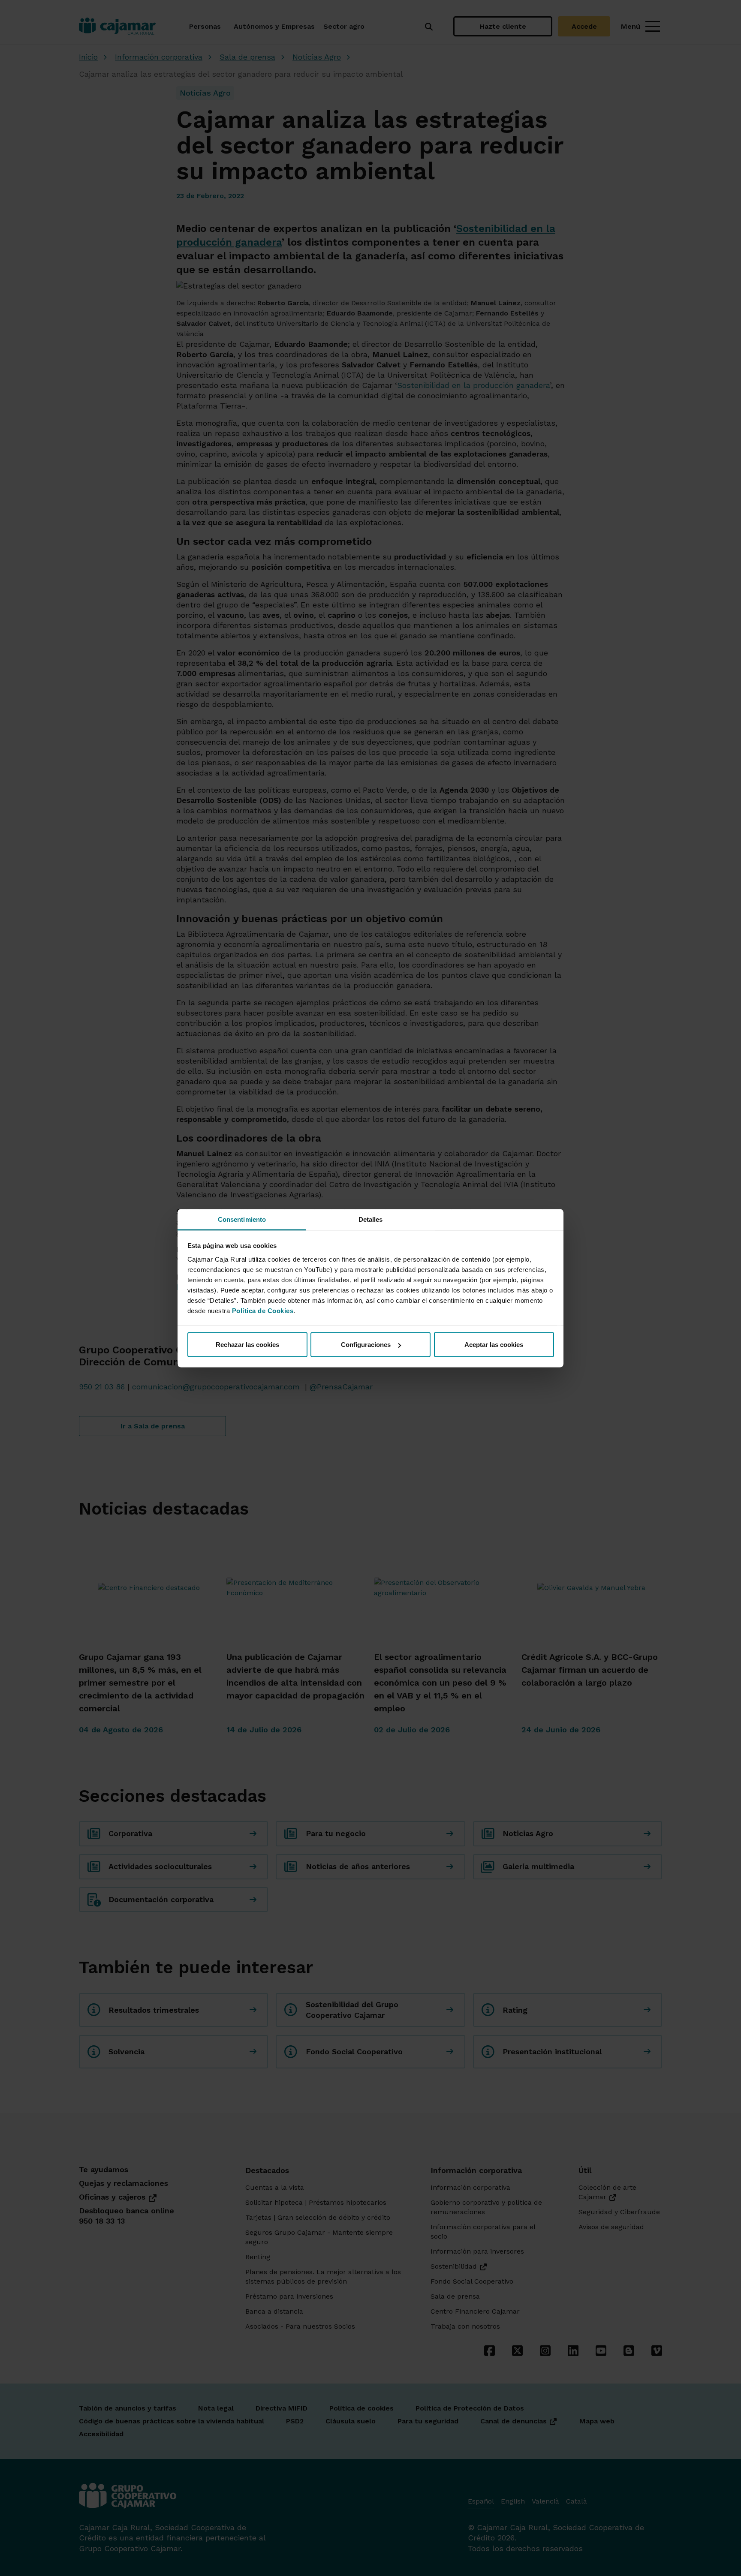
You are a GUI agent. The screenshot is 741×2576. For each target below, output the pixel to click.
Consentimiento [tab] (242, 1219)
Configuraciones (366, 1345)
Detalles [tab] (371, 1219)
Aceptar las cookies (494, 1345)
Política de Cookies (263, 1310)
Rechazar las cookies (247, 1345)
